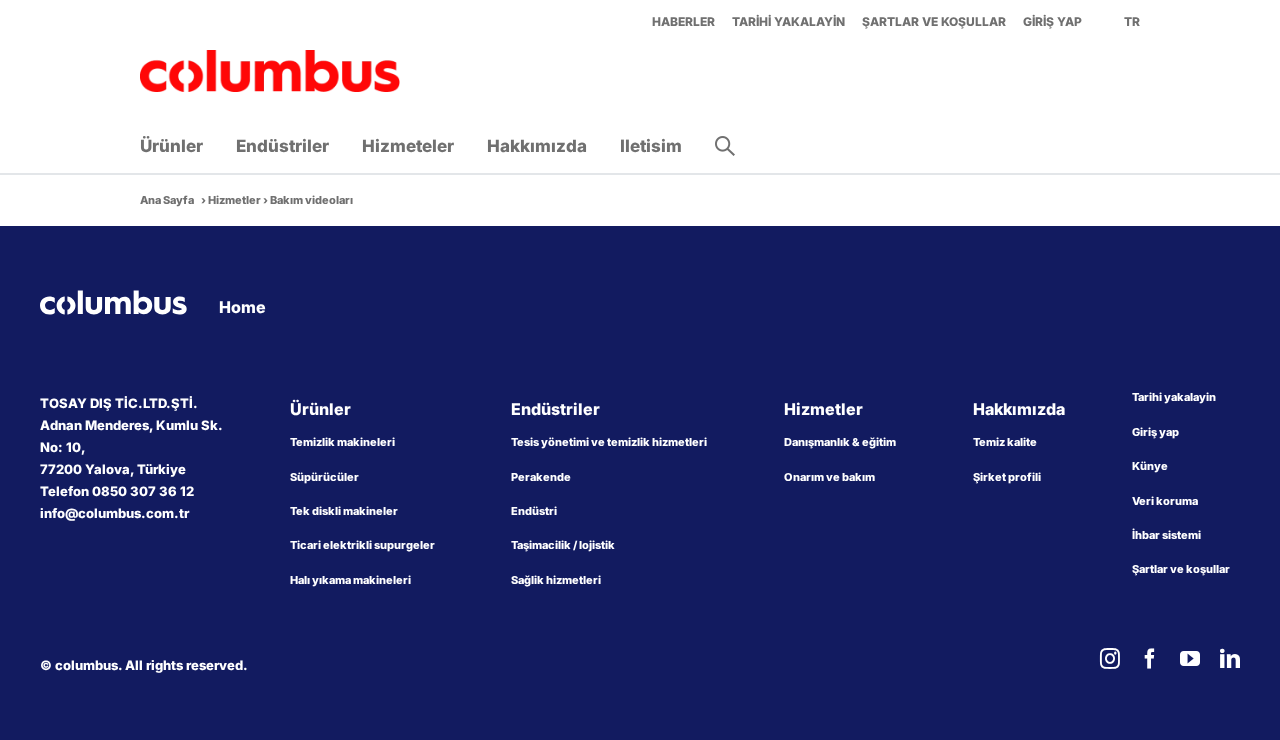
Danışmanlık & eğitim (840, 442)
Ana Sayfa (167, 200)
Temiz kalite (1005, 442)
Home (242, 307)
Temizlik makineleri (342, 442)
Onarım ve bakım (829, 477)
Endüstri (534, 511)
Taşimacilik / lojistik (563, 545)
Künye (1150, 466)
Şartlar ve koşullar (1181, 569)
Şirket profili (1007, 477)
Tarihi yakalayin (1174, 397)
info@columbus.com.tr (114, 513)
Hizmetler (234, 200)
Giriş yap (1155, 432)
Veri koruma (1165, 501)
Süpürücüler (324, 477)
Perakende (541, 477)
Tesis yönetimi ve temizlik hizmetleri (609, 442)
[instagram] (1110, 659)
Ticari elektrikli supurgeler (362, 545)
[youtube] (1190, 659)
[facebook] (1150, 659)
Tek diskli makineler (344, 511)
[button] (725, 146)
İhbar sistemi (1166, 535)
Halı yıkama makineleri (350, 580)
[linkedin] (1230, 659)
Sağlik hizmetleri (556, 580)
